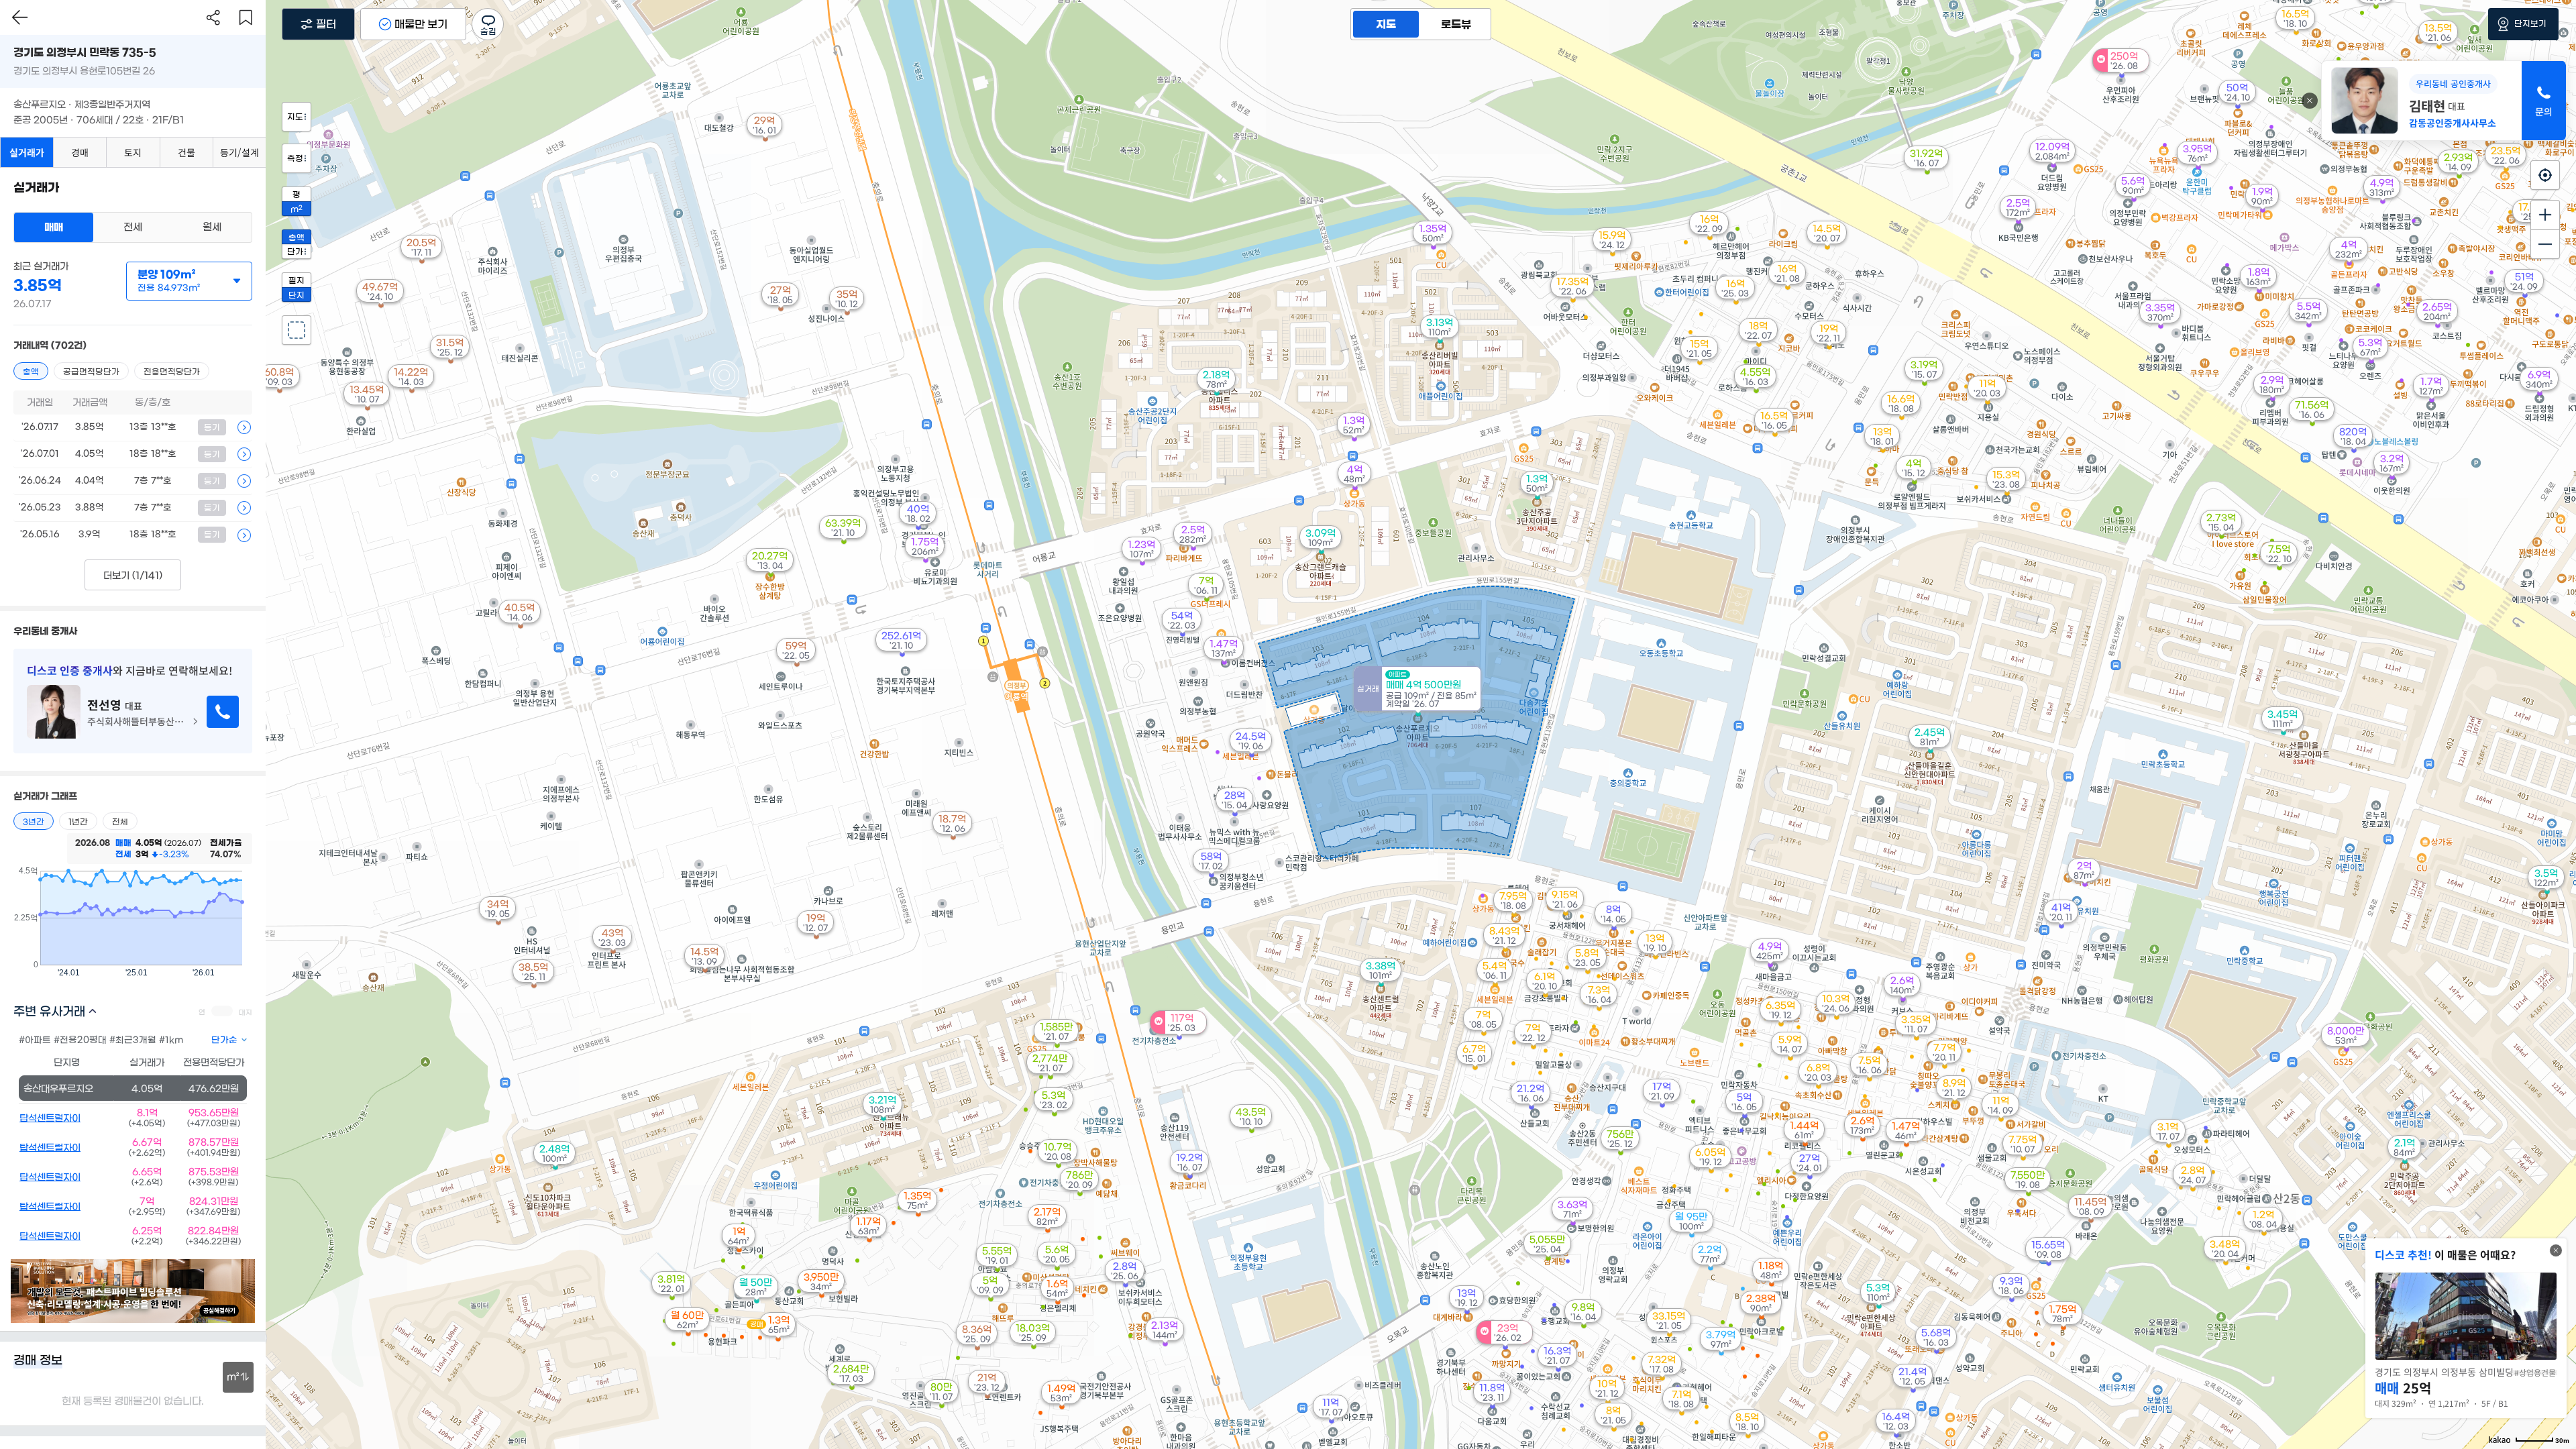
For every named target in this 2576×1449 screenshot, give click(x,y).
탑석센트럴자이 (50, 1118)
